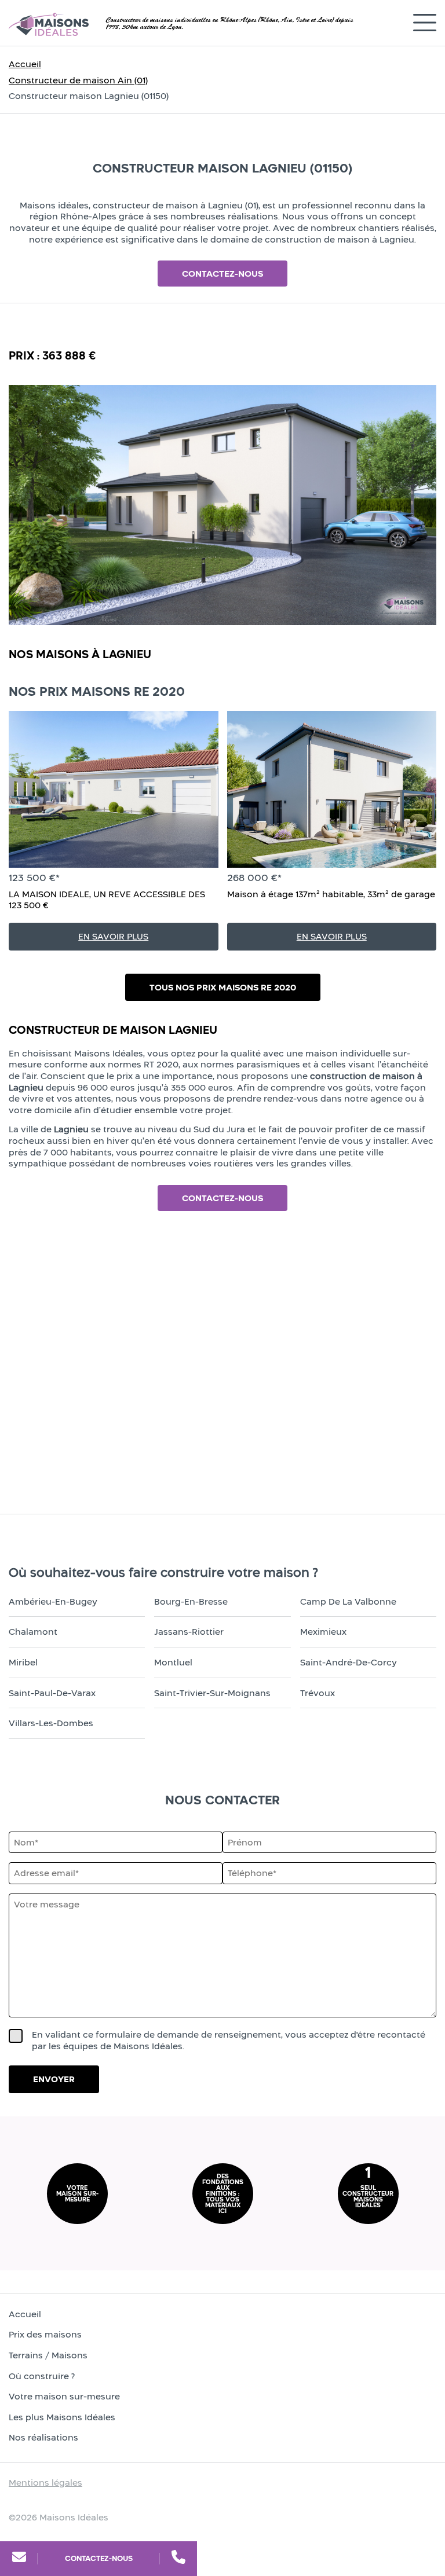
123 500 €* (34, 878)
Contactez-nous (99, 2558)
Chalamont (33, 1632)
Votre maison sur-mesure (64, 2396)
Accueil (25, 64)
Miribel (23, 1662)
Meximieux (323, 1632)
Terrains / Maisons (48, 2355)
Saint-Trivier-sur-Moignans (212, 1693)
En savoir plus (113, 936)
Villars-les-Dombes (51, 1723)
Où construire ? (42, 2376)
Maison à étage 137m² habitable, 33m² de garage (331, 894)
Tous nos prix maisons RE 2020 (223, 987)
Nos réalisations (43, 2437)
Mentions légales (45, 2483)
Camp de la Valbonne (348, 1601)
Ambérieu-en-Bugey (53, 1601)
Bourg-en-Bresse (191, 1601)
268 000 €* (254, 878)
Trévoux (318, 1693)
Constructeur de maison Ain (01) (78, 80)
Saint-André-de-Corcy (349, 1662)
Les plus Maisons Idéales (62, 2417)
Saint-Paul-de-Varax (52, 1693)
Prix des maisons (45, 2334)
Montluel (173, 1662)
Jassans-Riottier (189, 1632)
